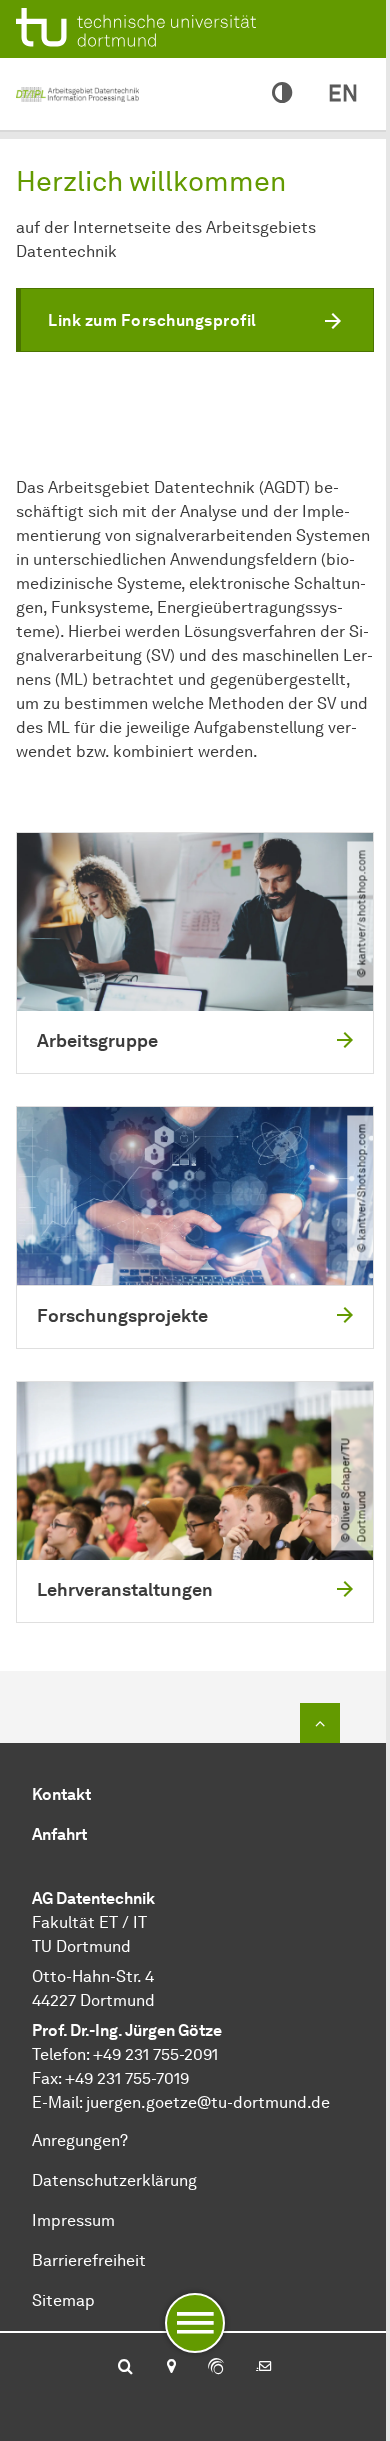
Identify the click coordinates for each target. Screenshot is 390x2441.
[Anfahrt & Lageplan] (170, 2368)
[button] (195, 320)
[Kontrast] (282, 94)
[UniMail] (264, 2368)
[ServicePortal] (216, 2368)
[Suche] (125, 2368)
